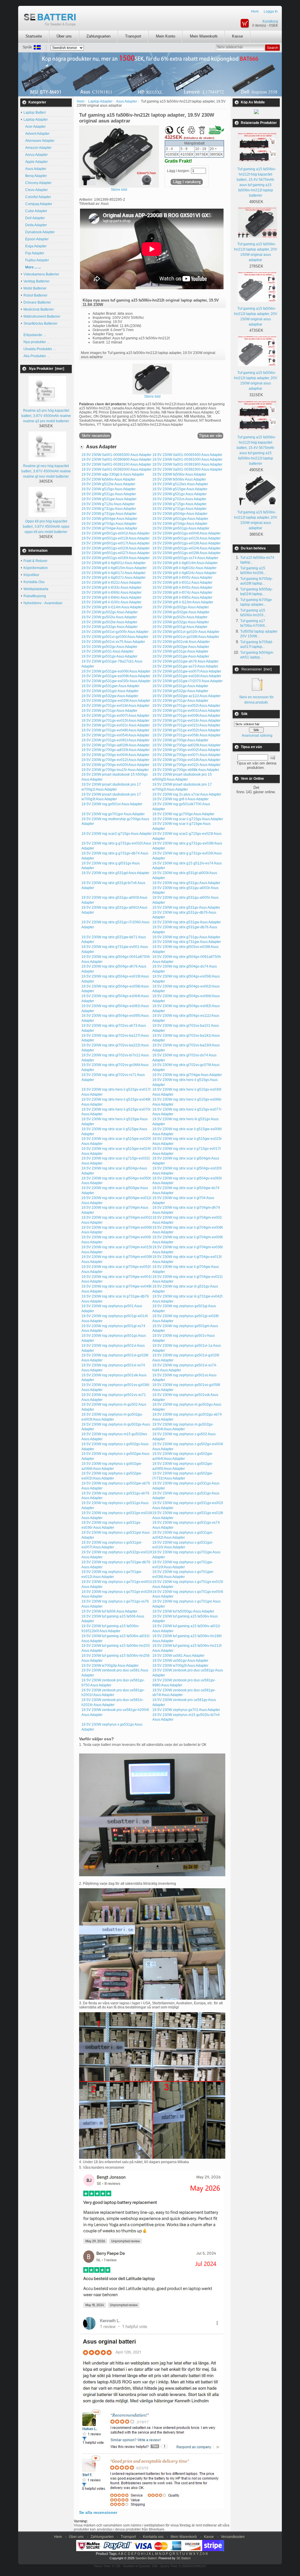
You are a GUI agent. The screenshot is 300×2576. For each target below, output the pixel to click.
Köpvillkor (31, 575)
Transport (133, 36)
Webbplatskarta (36, 589)
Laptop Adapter (100, 101)
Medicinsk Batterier (39, 309)
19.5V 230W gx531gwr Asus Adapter (110, 686)
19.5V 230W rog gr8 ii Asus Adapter (180, 799)
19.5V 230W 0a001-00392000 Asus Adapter (116, 469)
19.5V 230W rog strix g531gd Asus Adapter (115, 873)
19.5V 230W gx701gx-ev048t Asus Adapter (115, 730)
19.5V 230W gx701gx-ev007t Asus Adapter (115, 716)
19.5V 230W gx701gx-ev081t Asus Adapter (115, 740)
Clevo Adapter (36, 190)
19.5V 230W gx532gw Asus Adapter (110, 696)
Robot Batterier (35, 295)
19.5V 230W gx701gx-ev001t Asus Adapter (186, 711)
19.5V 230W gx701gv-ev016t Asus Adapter (115, 706)
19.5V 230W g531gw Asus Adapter (109, 499)
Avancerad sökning (257, 735)
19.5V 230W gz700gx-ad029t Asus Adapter (186, 745)
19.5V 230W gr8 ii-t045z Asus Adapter (182, 588)
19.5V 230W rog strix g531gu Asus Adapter (186, 883)
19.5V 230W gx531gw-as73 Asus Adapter (185, 666)
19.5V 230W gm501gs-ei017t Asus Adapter (116, 543)
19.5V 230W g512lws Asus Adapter (180, 484)
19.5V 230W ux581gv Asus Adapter (180, 1661)
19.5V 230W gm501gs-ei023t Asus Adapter (116, 548)
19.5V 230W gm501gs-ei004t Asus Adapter (186, 533)
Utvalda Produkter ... (40, 349)
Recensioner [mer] (256, 669)
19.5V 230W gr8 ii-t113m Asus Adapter (183, 602)
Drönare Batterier (37, 302)
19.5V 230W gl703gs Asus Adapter (109, 524)
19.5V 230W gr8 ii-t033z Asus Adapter (111, 588)
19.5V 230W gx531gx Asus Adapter (180, 686)
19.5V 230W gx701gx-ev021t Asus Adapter (186, 725)
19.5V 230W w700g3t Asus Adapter (180, 1666)
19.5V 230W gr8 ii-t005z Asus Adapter (182, 578)
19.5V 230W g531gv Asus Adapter (179, 494)
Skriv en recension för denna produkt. (256, 700)
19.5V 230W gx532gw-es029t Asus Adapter (116, 701)
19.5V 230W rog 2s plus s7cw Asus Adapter (187, 794)
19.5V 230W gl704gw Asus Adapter (109, 528)
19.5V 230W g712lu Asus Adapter (108, 504)
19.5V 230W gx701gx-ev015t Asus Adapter (115, 721)
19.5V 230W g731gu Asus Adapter (109, 509)
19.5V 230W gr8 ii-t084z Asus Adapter (111, 597)
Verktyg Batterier (36, 281)
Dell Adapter (34, 218)
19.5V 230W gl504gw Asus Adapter (109, 519)
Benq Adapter (35, 176)
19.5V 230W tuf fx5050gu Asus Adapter (183, 1611)
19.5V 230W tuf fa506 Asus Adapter (109, 1611)
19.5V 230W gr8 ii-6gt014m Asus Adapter (185, 563)
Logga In (271, 11)
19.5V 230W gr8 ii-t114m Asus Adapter (112, 607)
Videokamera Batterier (41, 274)
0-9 (205, 2554)
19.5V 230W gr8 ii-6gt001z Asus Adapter (114, 563)
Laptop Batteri (35, 113)
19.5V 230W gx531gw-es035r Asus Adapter (116, 681)
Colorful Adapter (37, 197)
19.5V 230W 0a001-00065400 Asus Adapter (187, 455)
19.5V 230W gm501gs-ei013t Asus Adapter (116, 538)
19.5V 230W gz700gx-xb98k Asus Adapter (186, 770)
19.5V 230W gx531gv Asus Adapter (109, 656)
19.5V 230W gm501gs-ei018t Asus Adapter (186, 543)
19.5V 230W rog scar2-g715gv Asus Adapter (117, 834)
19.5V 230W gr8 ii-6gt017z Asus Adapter (114, 573)
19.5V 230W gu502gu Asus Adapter (181, 607)
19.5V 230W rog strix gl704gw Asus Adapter (187, 1075)
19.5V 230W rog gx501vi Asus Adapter (112, 804)
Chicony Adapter (37, 183)
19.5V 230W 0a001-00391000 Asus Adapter (187, 459)
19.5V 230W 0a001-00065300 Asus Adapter (116, 455)
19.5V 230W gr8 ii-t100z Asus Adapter (111, 602)
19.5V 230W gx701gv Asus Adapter (180, 701)
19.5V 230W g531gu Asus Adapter (109, 494)
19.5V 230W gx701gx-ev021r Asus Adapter (116, 725)
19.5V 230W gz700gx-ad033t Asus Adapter (116, 750)
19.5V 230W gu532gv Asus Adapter (110, 627)
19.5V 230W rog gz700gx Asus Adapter (183, 814)
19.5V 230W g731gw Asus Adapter (109, 514)
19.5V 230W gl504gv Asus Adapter (180, 514)
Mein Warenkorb (204, 36)
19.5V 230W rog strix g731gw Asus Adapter (187, 942)
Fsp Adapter (34, 253)
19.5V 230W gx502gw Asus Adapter (181, 647)
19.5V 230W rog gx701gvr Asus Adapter (113, 814)
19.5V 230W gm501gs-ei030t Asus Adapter (116, 558)
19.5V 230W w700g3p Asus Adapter (110, 1666)
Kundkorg (270, 21)
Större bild (152, 396)
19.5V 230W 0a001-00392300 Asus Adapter (187, 469)
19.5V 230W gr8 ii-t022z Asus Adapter (111, 583)
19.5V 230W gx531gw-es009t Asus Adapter (116, 676)
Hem (255, 11)
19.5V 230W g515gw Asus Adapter (180, 489)
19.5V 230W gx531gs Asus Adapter (180, 651)
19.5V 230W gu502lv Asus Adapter (180, 617)
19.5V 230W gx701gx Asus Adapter (109, 711)
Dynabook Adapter (39, 232)
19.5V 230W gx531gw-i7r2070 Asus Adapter (187, 681)
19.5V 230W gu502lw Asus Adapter (109, 622)
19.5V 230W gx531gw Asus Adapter (181, 656)
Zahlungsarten (98, 36)
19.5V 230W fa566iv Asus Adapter (108, 479)
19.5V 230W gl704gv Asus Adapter (180, 524)
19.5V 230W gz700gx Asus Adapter (180, 740)
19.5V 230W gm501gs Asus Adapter (181, 528)
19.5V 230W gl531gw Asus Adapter (180, 519)
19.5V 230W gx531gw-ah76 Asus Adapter (185, 661)
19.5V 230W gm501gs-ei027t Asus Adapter (116, 553)
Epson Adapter (36, 239)
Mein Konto (166, 36)
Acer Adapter (35, 127)
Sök (244, 714)
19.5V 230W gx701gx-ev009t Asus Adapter (186, 716)
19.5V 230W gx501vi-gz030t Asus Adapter (115, 637)
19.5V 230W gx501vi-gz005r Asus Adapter (115, 632)
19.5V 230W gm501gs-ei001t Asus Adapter (116, 533)
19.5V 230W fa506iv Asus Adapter (179, 474)
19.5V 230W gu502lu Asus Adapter (109, 617)
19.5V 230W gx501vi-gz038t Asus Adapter (186, 637)
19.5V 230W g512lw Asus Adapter (108, 484)
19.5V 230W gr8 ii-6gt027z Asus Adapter (114, 578)
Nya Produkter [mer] (47, 369)
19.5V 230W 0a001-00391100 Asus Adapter (116, 464)
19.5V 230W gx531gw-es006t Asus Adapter (116, 671)
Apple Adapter (36, 162)
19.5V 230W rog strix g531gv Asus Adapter (186, 908)
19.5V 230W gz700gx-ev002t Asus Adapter (186, 750)
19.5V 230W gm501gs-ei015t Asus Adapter (186, 538)
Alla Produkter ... (36, 356)
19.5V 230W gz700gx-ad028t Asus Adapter (116, 745)
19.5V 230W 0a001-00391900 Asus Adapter (187, 464)
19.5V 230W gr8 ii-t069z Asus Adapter (111, 593)
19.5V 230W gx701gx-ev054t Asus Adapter (115, 735)
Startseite (34, 36)
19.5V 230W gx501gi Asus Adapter (180, 627)
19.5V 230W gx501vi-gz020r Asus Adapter (186, 632)
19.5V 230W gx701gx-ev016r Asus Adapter (186, 721)
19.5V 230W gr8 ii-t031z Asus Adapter (182, 583)
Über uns (64, 36)
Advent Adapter (36, 134)
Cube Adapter (35, 211)
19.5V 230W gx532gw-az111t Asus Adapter (186, 696)
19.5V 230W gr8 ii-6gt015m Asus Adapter (114, 568)
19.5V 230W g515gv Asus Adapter (109, 489)
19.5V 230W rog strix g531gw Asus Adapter (187, 922)
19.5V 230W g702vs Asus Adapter (179, 499)
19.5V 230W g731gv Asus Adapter (179, 509)
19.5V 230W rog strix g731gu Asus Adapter (186, 937)
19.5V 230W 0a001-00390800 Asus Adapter (116, 459)
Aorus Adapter (36, 155)
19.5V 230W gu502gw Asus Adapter (181, 612)
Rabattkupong (35, 596)
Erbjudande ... (35, 335)
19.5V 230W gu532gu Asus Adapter (181, 622)
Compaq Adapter (38, 204)
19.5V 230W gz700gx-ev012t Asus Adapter (115, 760)
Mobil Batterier (35, 288)
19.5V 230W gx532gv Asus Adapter (180, 691)
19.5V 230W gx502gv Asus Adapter (109, 647)
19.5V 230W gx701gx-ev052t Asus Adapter (186, 730)
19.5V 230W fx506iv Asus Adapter (179, 479)
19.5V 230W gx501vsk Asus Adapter (181, 642)
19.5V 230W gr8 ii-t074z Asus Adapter (182, 593)
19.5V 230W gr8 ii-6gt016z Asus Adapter (184, 568)
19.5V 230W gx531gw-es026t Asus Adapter (187, 676)
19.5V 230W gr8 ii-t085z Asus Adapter (182, 597)
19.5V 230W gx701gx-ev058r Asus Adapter (186, 735)
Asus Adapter (35, 169)
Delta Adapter (35, 225)
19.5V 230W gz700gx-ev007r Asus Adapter (186, 755)
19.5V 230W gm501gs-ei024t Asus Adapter (186, 548)
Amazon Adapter (37, 148)
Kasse (237, 36)
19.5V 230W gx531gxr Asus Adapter (110, 691)
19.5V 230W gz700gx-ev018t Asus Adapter (186, 760)
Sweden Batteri (146, 2558)
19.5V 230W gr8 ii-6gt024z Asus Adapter (184, 573)
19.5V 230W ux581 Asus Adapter (178, 1656)
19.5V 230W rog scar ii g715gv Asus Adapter (188, 819)
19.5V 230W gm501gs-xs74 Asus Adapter (185, 558)
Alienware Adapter (39, 141)
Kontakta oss (153, 2537)
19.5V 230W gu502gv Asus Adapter (110, 612)
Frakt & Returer (35, 561)
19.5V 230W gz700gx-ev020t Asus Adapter (115, 765)
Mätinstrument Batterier (42, 316)
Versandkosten (233, 2537)
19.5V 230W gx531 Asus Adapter (108, 651)
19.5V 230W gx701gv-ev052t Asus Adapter (186, 706)
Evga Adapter (35, 246)
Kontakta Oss (34, 582)
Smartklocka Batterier (40, 324)
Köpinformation (36, 568)
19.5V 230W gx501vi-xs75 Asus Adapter (113, 642)
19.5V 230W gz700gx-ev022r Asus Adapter (186, 765)
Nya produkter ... (36, 342)
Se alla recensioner (98, 2512)
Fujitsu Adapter (36, 260)
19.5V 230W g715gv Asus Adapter (179, 504)
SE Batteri (183, 2558)
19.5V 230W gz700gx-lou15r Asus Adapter (115, 770)
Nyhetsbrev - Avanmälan (43, 603)
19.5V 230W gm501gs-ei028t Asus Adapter (186, 553)
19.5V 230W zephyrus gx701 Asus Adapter (186, 1710)
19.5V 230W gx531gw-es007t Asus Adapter (187, 671)
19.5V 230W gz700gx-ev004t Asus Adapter (115, 755)
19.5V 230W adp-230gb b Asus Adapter (113, 474)
